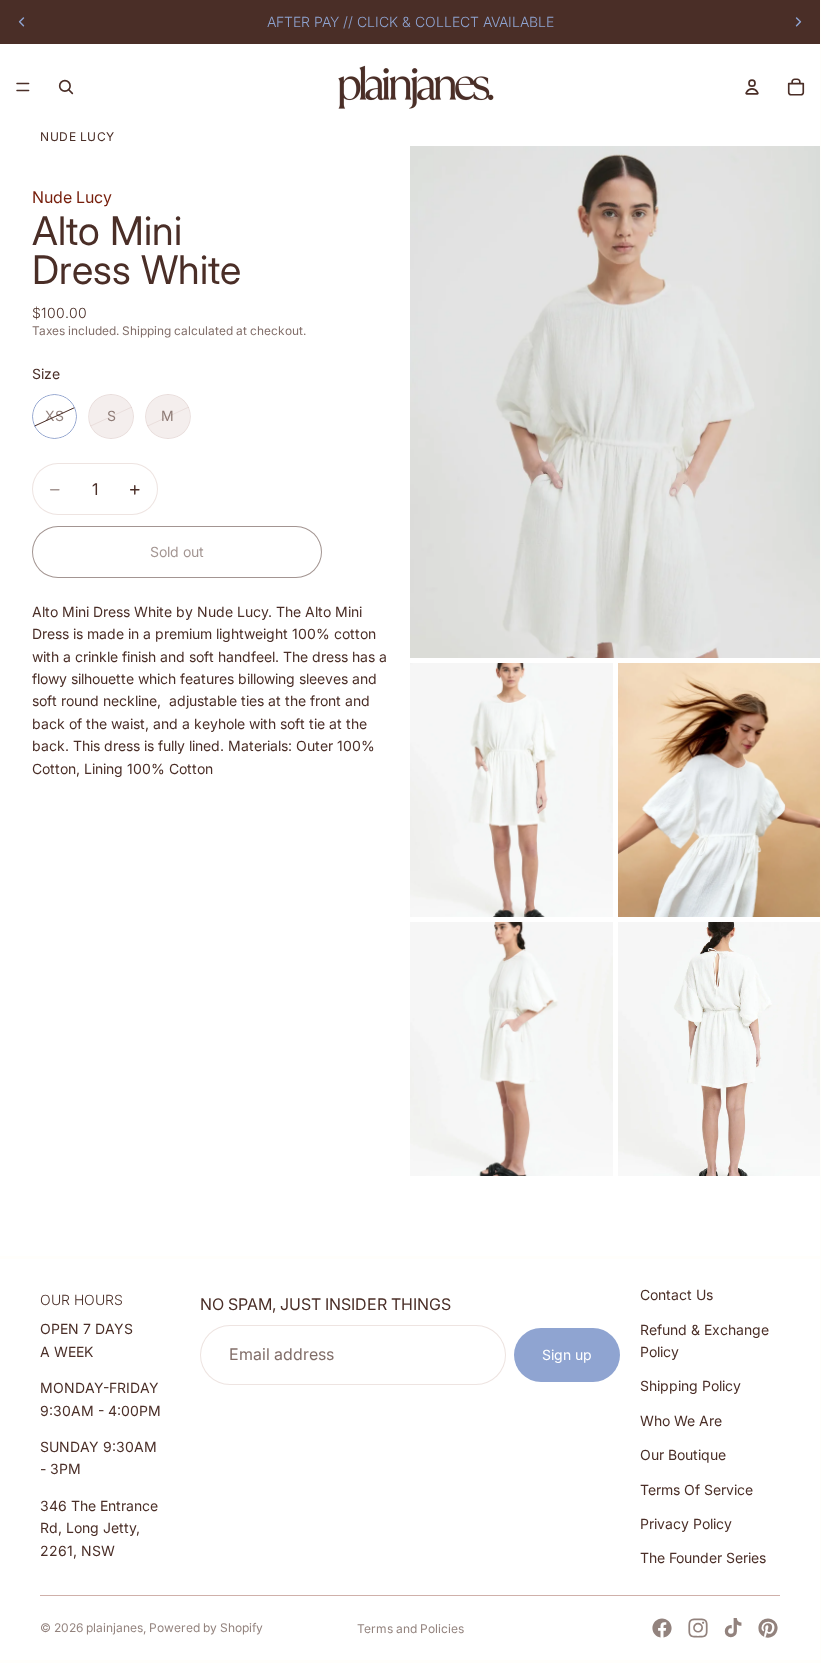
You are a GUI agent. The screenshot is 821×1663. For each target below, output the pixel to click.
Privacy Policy (686, 1523)
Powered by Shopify (206, 1627)
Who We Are (681, 1420)
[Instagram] (698, 1628)
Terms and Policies (410, 1628)
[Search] (66, 87)
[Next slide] (798, 22)
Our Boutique (683, 1454)
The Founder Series (703, 1557)
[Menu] (23, 87)
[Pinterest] (768, 1628)
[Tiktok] (733, 1628)
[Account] (752, 87)
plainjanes (114, 1627)
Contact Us (676, 1294)
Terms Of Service (696, 1489)
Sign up (567, 1354)
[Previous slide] (22, 22)
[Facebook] (662, 1628)
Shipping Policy (690, 1385)
